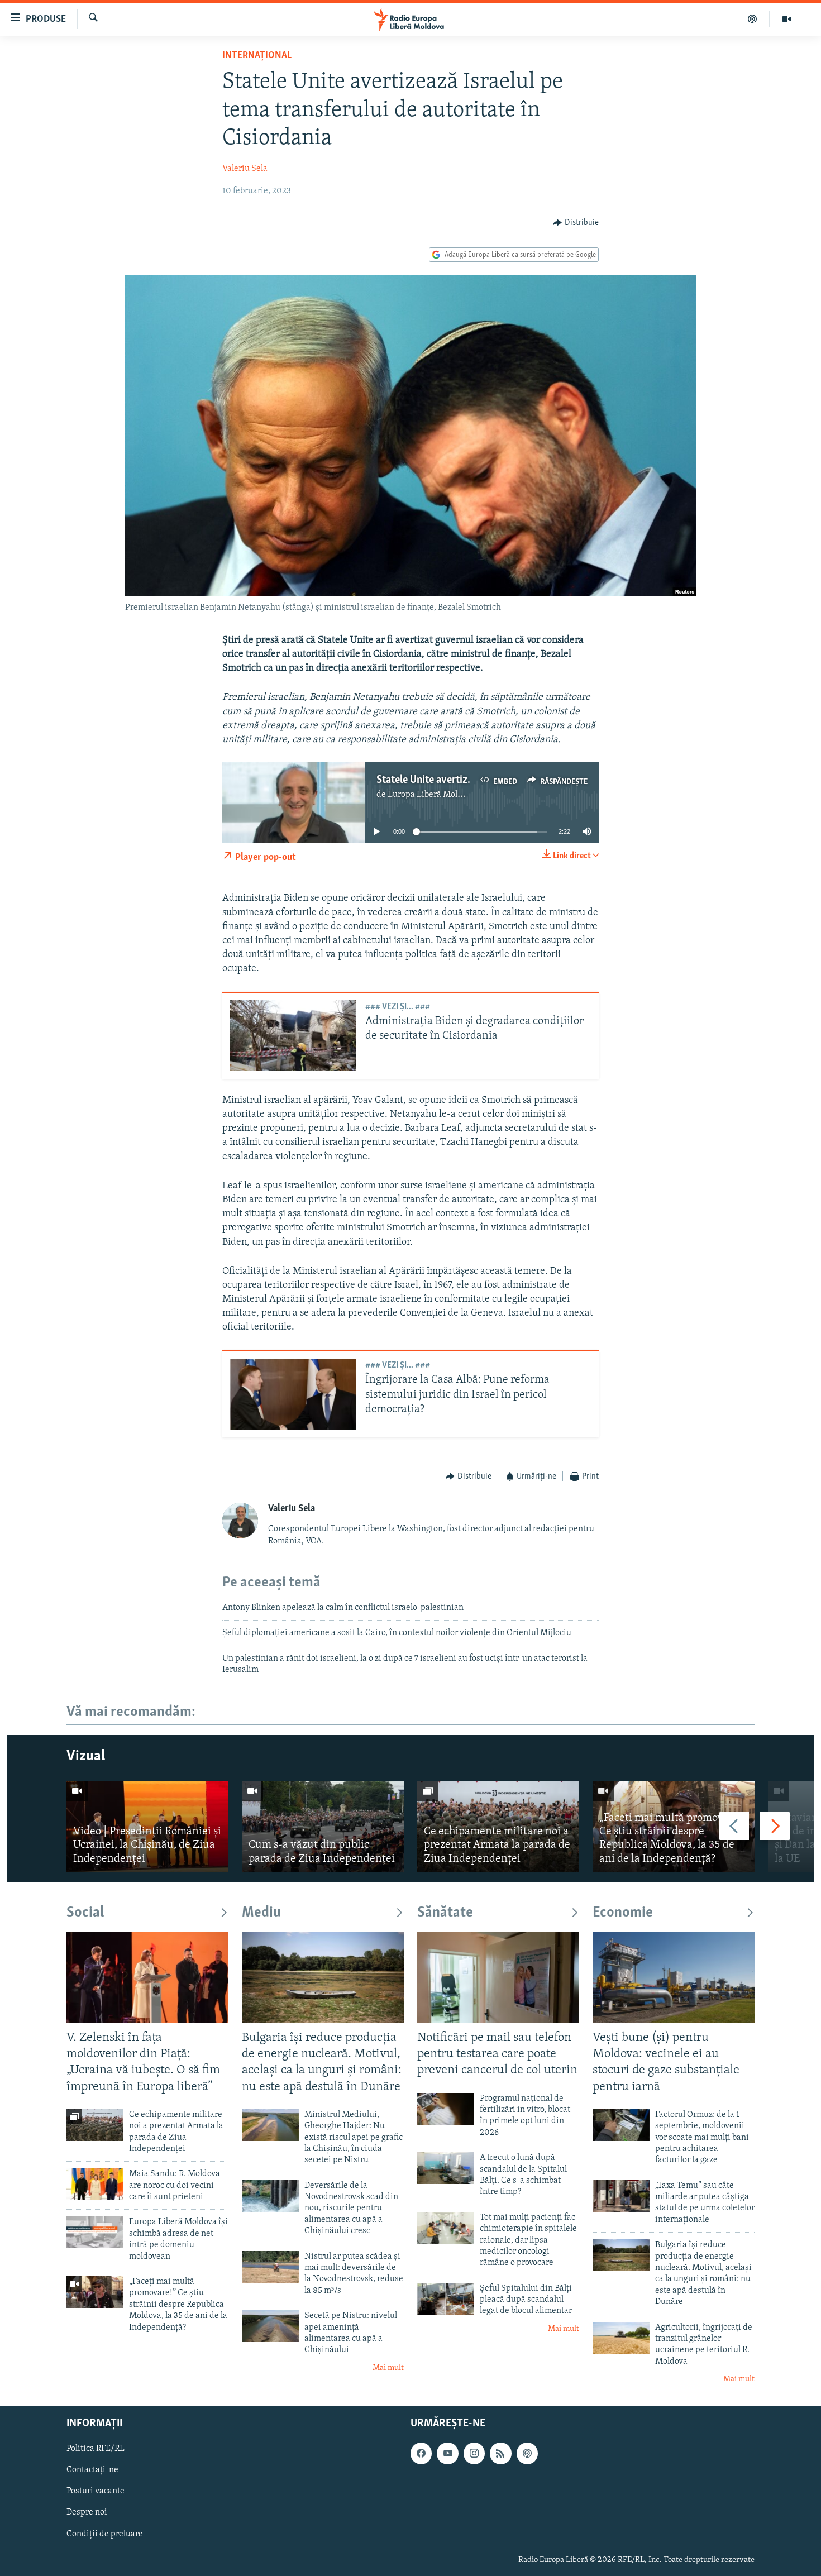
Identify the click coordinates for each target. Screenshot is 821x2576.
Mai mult (388, 2368)
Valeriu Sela (245, 169)
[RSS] (500, 2453)
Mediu (261, 1913)
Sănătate (445, 1913)
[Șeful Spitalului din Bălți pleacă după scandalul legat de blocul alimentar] (446, 2299)
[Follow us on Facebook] (421, 2453)
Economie (623, 1913)
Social (85, 1913)
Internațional (257, 56)
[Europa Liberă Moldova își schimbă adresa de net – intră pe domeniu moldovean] (95, 2232)
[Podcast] (753, 19)
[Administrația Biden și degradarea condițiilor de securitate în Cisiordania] (293, 1036)
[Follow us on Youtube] (447, 2453)
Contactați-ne (92, 2470)
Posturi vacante (96, 2491)
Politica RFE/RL (96, 2449)
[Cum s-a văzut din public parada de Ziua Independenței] (323, 1827)
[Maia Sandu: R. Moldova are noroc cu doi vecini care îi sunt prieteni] (95, 2184)
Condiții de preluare (105, 2534)
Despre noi (87, 2512)
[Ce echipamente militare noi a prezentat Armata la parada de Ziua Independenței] (498, 1827)
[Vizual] (786, 19)
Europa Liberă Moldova (431, 795)
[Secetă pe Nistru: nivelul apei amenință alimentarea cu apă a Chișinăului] (270, 2326)
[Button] (576, 223)
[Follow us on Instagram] (474, 2453)
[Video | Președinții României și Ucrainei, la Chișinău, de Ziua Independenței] (147, 1827)
